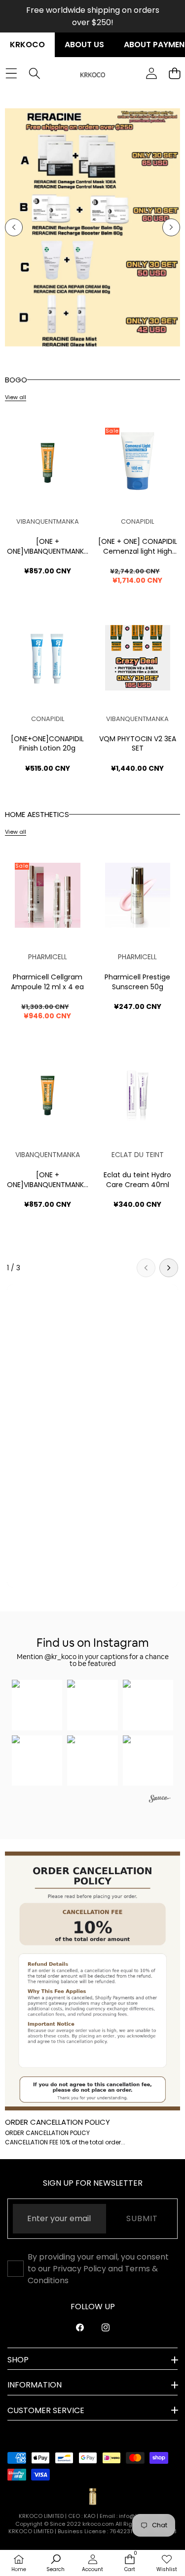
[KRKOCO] (93, 74)
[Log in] (151, 74)
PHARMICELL (48, 957)
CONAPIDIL (137, 521)
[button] (14, 227)
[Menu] (11, 74)
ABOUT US (84, 45)
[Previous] (146, 1268)
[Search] (34, 74)
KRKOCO (27, 45)
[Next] (169, 1268)
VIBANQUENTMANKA (48, 521)
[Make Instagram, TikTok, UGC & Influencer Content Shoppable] (160, 1800)
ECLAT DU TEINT (138, 1155)
